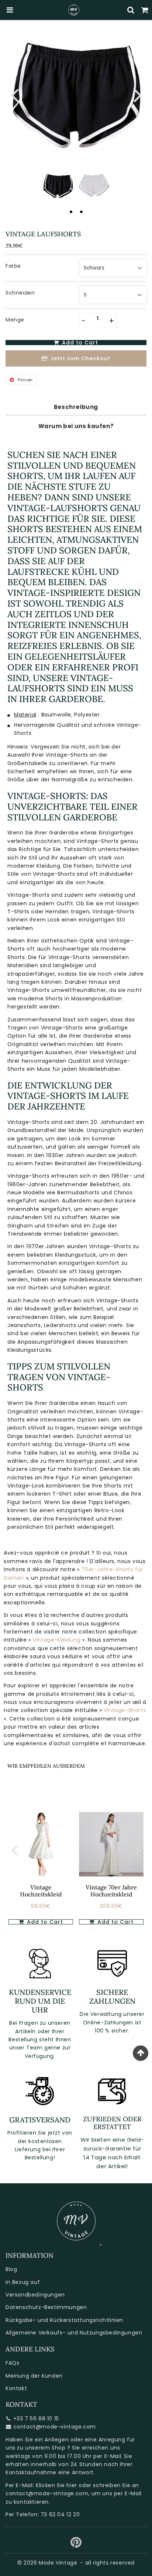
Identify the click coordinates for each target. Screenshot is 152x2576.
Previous (14, 95)
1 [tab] (71, 212)
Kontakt (16, 2388)
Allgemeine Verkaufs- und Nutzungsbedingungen (74, 2333)
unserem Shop (45, 2448)
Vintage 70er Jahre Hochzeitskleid (111, 1891)
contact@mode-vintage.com (55, 2427)
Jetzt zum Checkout (80, 358)
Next (138, 95)
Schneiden (20, 293)
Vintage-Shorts (125, 1710)
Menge (15, 320)
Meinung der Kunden (34, 2376)
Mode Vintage (58, 2563)
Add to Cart (44, 1922)
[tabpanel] (58, 186)
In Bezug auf (23, 2282)
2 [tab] (81, 212)
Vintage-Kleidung (57, 1640)
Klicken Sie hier (56, 2485)
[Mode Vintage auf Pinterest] (76, 2545)
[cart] (145, 10)
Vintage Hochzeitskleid (41, 1891)
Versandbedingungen (35, 2295)
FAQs (12, 2363)
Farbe (13, 266)
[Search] (131, 10)
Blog (11, 2269)
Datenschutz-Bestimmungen (46, 2307)
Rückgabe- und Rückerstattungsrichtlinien (64, 2320)
